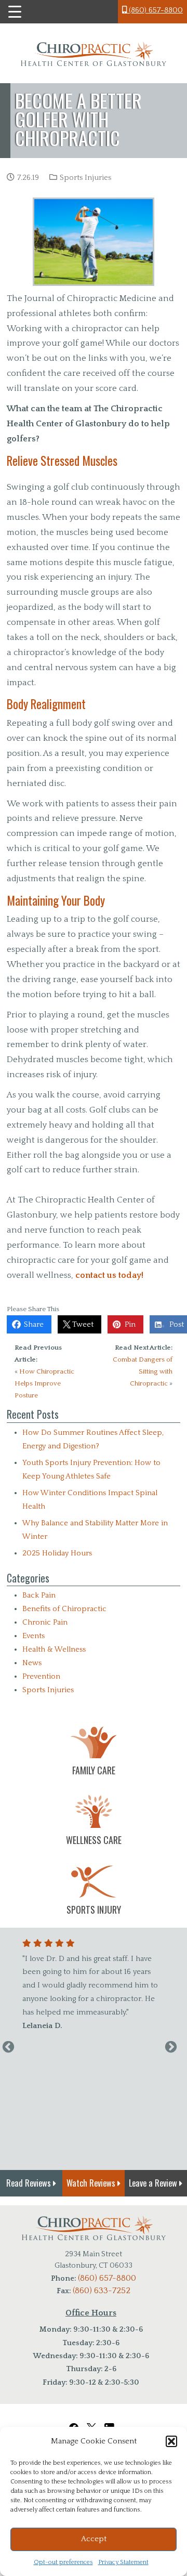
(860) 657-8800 (155, 10)
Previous (8, 2047)
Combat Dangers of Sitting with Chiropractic (143, 1371)
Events (34, 1636)
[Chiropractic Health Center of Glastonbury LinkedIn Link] (111, 2422)
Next (171, 2047)
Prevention (41, 1676)
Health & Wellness (54, 1649)
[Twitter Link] (91, 2422)
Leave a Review (154, 2183)
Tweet (81, 1324)
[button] (171, 2441)
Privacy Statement (123, 2562)
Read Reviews (30, 2183)
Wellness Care (94, 1840)
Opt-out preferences (63, 2562)
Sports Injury (94, 1910)
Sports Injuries (85, 178)
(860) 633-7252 (102, 2291)
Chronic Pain (45, 1622)
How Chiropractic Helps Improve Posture (44, 1383)
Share (32, 1324)
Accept (94, 2539)
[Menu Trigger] (15, 12)
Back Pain (39, 1595)
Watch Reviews (92, 2183)
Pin (128, 1324)
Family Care (94, 1770)
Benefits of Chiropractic (64, 1609)
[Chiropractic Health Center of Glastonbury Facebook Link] (74, 2422)
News (32, 1663)
